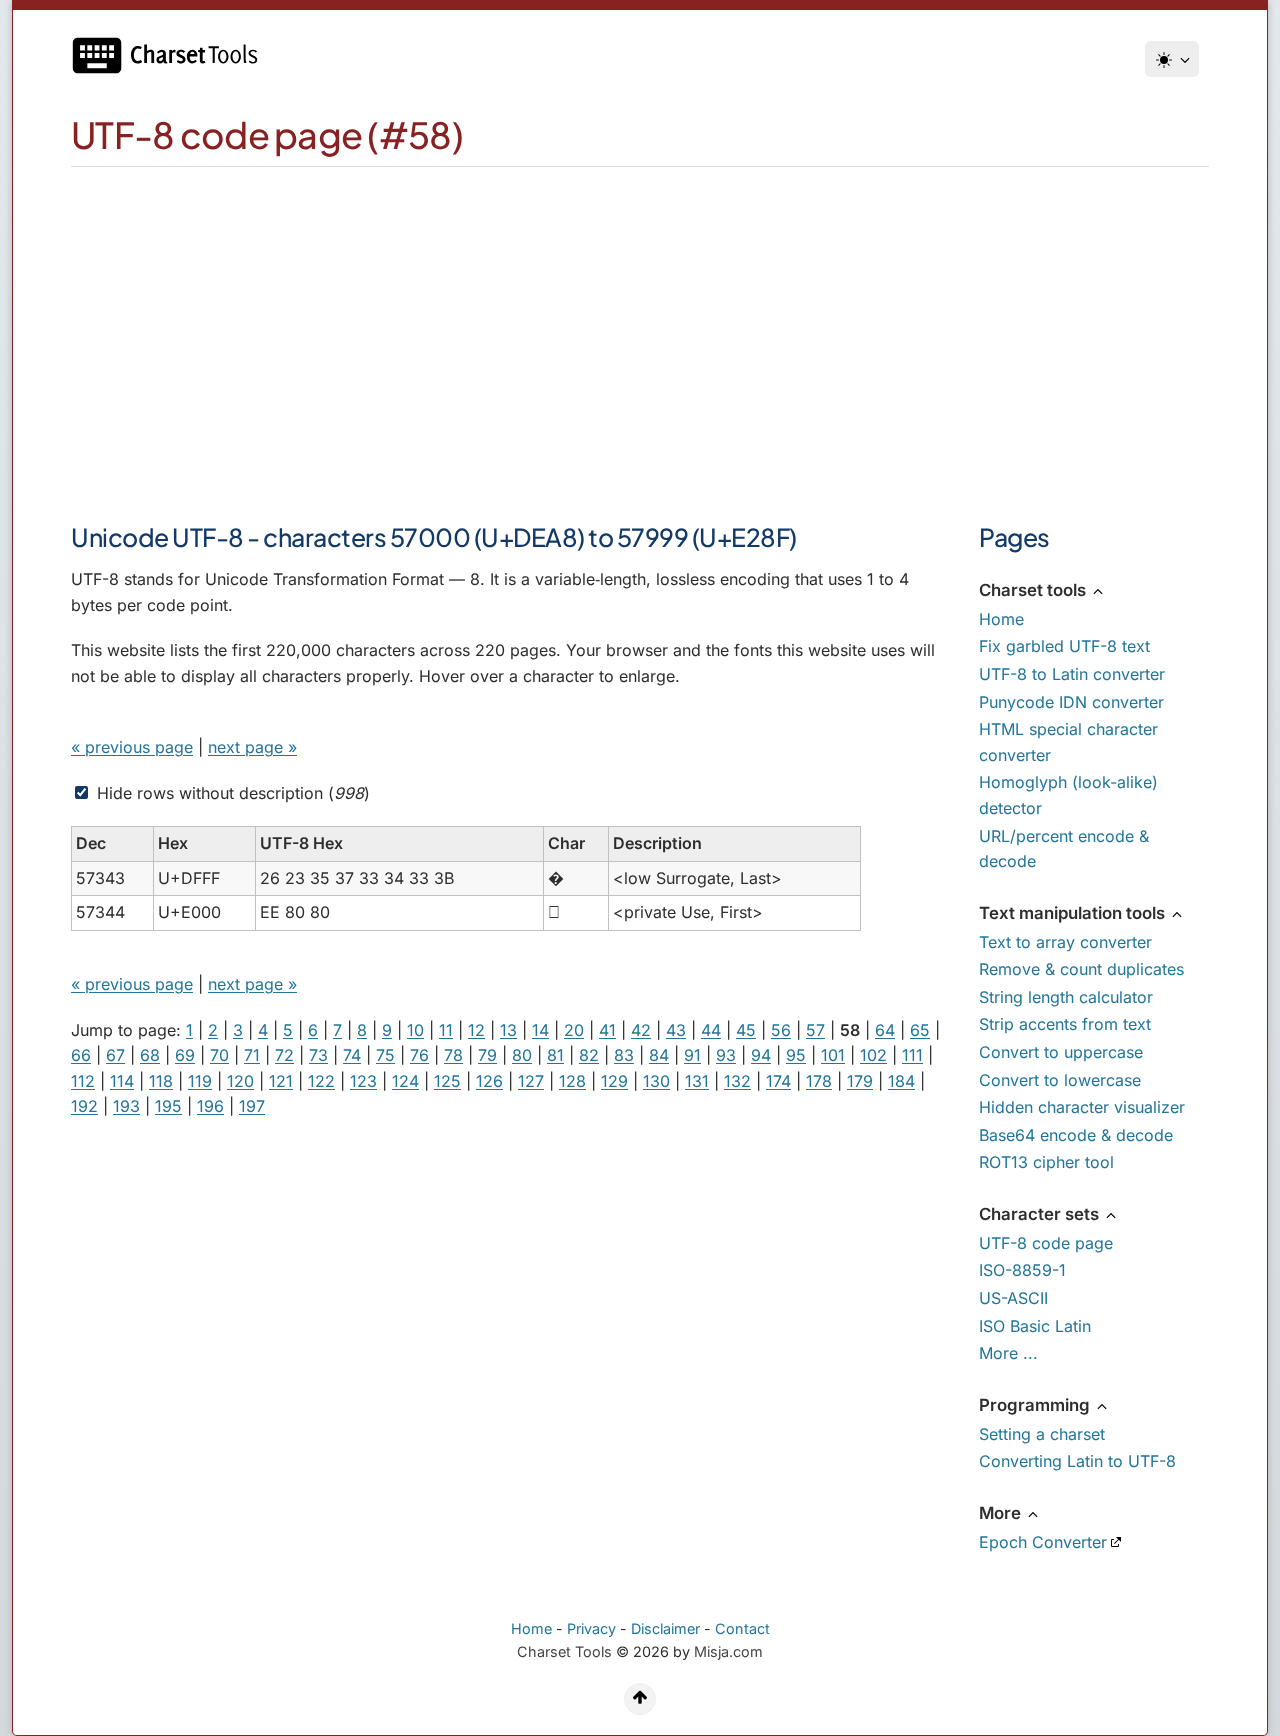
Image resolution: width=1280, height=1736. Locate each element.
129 (614, 1081)
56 (781, 1030)
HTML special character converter (1068, 742)
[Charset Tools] (171, 55)
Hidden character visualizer (1082, 1107)
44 (711, 1030)
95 (796, 1055)
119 (200, 1081)
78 (453, 1055)
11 (446, 1030)
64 (885, 1030)
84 (659, 1055)
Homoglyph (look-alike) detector (1068, 795)
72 (284, 1055)
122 (321, 1081)
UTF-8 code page (1046, 1243)
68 (150, 1055)
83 (624, 1055)
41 (607, 1030)
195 (168, 1106)
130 (656, 1081)
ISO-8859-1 (1022, 1270)
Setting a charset (1042, 1434)
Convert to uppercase (1061, 1052)
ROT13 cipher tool (1046, 1162)
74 (352, 1055)
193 (126, 1106)
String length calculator (1066, 997)
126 (489, 1081)
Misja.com (728, 1651)
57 (815, 1030)
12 (476, 1030)
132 (737, 1081)
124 (405, 1081)
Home (1001, 619)
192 (84, 1106)
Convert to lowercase (1060, 1080)
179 (860, 1081)
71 (252, 1055)
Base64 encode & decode (1076, 1135)
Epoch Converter (1043, 1542)
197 (252, 1106)
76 (419, 1055)
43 (676, 1030)
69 (185, 1055)
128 (572, 1081)
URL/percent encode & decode (1064, 849)
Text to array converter (1065, 942)
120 (240, 1081)
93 (726, 1055)
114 (122, 1081)
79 (487, 1055)
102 (873, 1055)
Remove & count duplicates (1081, 969)
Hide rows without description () (231, 793)
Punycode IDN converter (1071, 702)
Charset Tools (564, 1651)
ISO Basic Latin (1035, 1326)
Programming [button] (1036, 1405)
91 (692, 1055)
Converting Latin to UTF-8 (1077, 1461)
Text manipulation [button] (1074, 913)
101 (833, 1055)
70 (219, 1055)
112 (83, 1081)
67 (115, 1055)
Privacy (591, 1628)
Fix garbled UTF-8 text (1064, 646)
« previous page (132, 747)
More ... (1008, 1353)
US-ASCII (1013, 1298)
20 (574, 1030)
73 (318, 1055)
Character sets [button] (1041, 1214)
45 (746, 1030)
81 (555, 1055)
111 (912, 1055)
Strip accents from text (1065, 1024)
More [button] (1002, 1513)
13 (508, 1030)
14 (540, 1030)
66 (81, 1055)
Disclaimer (665, 1628)
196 (210, 1106)
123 (363, 1081)
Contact (742, 1628)
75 (385, 1055)
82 (589, 1055)
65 (920, 1030)
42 (641, 1030)
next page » (252, 747)
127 (531, 1081)
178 (819, 1081)
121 (281, 1081)
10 (415, 1030)
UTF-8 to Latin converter (1072, 674)
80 (522, 1055)
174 (778, 1081)
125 (447, 1081)
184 (901, 1081)
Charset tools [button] (1034, 590)
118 (161, 1081)
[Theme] (1172, 59)
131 (697, 1081)
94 (761, 1055)
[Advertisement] (640, 317)
